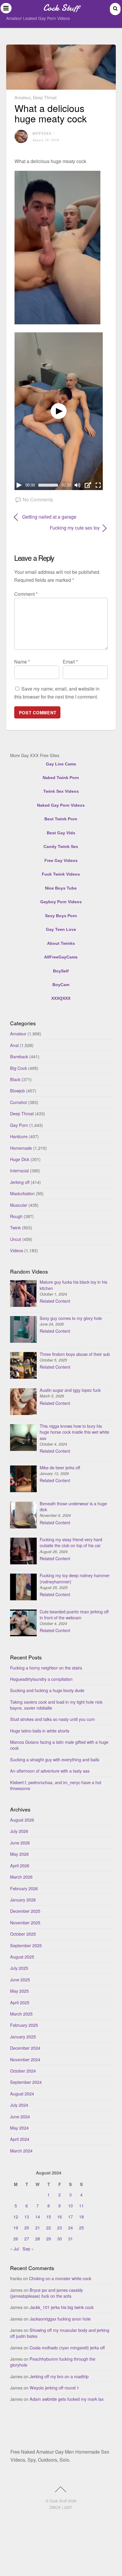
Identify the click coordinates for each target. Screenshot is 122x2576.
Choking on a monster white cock (60, 2278)
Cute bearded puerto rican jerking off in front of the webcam (74, 1614)
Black (15, 1079)
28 (38, 2238)
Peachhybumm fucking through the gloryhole (53, 2362)
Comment (26, 594)
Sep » (28, 2249)
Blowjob (17, 1090)
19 (16, 2227)
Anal (14, 1045)
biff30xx (42, 133)
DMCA (55, 2507)
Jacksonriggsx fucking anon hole (60, 2319)
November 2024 (25, 2059)
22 (49, 2227)
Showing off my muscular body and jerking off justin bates (60, 2333)
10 (70, 2205)
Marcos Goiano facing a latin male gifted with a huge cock (59, 1745)
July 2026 (19, 1831)
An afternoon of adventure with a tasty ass (50, 1771)
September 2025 (26, 1945)
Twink (15, 1227)
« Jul (15, 2249)
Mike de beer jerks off (60, 1467)
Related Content (55, 1301)
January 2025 (23, 2036)
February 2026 (24, 1888)
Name (22, 662)
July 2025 (19, 1968)
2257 (68, 2507)
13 (27, 2216)
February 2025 (24, 2025)
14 (38, 2216)
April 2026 (20, 1865)
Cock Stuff (58, 2501)
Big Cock (19, 1068)
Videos (17, 1250)
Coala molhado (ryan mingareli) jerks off (67, 2347)
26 (16, 2238)
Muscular (19, 1205)
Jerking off (20, 1182)
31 (70, 2238)
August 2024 (22, 2094)
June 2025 (20, 1979)
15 (49, 2216)
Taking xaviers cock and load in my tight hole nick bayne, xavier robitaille (56, 1705)
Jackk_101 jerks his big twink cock (62, 2307)
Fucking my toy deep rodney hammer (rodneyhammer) (75, 1578)
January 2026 (23, 1900)
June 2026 (20, 1843)
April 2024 (20, 2139)
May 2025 (19, 1991)
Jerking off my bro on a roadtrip (59, 2376)
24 (70, 2227)
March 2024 (21, 2151)
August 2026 (22, 1820)
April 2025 (20, 2002)
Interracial (19, 1170)
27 (27, 2238)
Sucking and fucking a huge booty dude (47, 1690)
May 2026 (19, 1854)
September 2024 (26, 2082)
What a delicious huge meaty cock (51, 113)
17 (70, 2216)
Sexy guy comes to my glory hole (71, 1318)
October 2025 (23, 1934)
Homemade (21, 1148)
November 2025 (25, 1922)
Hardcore (19, 1136)
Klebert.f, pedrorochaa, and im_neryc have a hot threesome (56, 1785)
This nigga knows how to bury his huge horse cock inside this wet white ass (74, 1432)
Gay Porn (19, 1125)
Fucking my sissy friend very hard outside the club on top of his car (71, 1542)
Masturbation (22, 1193)
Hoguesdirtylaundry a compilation (41, 1679)
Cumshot (19, 1102)
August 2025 (22, 1957)
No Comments (38, 499)
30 (60, 2238)
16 (60, 2216)
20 (27, 2227)
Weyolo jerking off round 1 (54, 2388)
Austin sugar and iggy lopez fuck (70, 1390)
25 (81, 2227)
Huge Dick (20, 1159)
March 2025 (21, 2014)
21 (38, 2227)
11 (81, 2205)
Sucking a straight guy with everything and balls (55, 1759)
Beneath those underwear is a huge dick (73, 1506)
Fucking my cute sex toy (57, 528)
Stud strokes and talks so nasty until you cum (52, 1719)
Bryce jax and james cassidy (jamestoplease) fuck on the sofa (46, 2293)
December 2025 (25, 1911)
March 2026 (21, 1877)
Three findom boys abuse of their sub (75, 1354)
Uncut (16, 1239)
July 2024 (19, 2105)
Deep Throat (45, 97)
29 (49, 2238)
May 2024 (19, 2128)
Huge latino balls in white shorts (40, 1731)
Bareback (19, 1056)
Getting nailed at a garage (49, 517)
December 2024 (25, 2048)
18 (81, 2216)
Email (70, 662)
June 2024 (20, 2116)
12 (16, 2216)
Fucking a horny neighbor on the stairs (46, 1668)
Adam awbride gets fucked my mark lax (67, 2399)
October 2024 (23, 2071)
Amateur (23, 97)
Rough (16, 1216)
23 (60, 2227)
